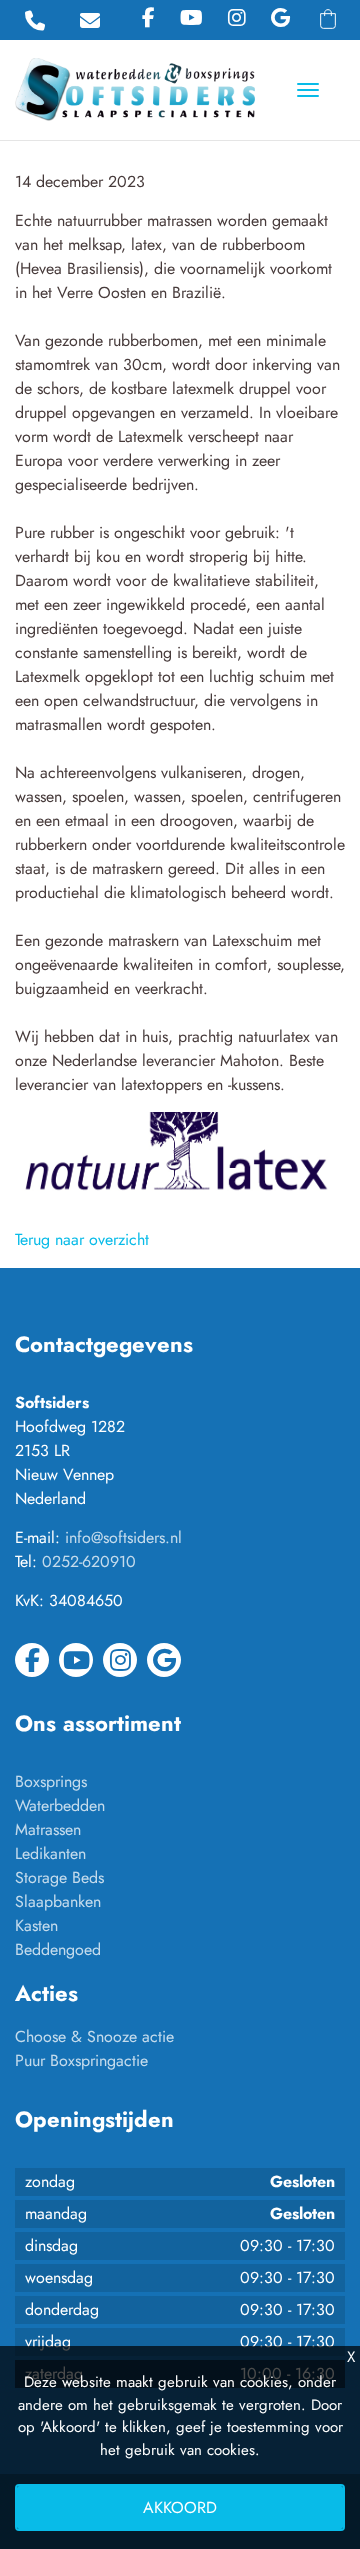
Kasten (36, 1925)
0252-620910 (89, 1561)
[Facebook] (148, 18)
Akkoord (180, 2507)
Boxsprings (51, 1781)
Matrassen (48, 1829)
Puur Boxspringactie (81, 2060)
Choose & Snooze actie (94, 2036)
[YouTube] (191, 18)
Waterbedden (60, 1805)
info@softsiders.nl (123, 1537)
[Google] (280, 18)
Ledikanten (50, 1853)
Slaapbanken (58, 1901)
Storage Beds (59, 1877)
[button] (328, 19)
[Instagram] (237, 18)
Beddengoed (58, 1949)
